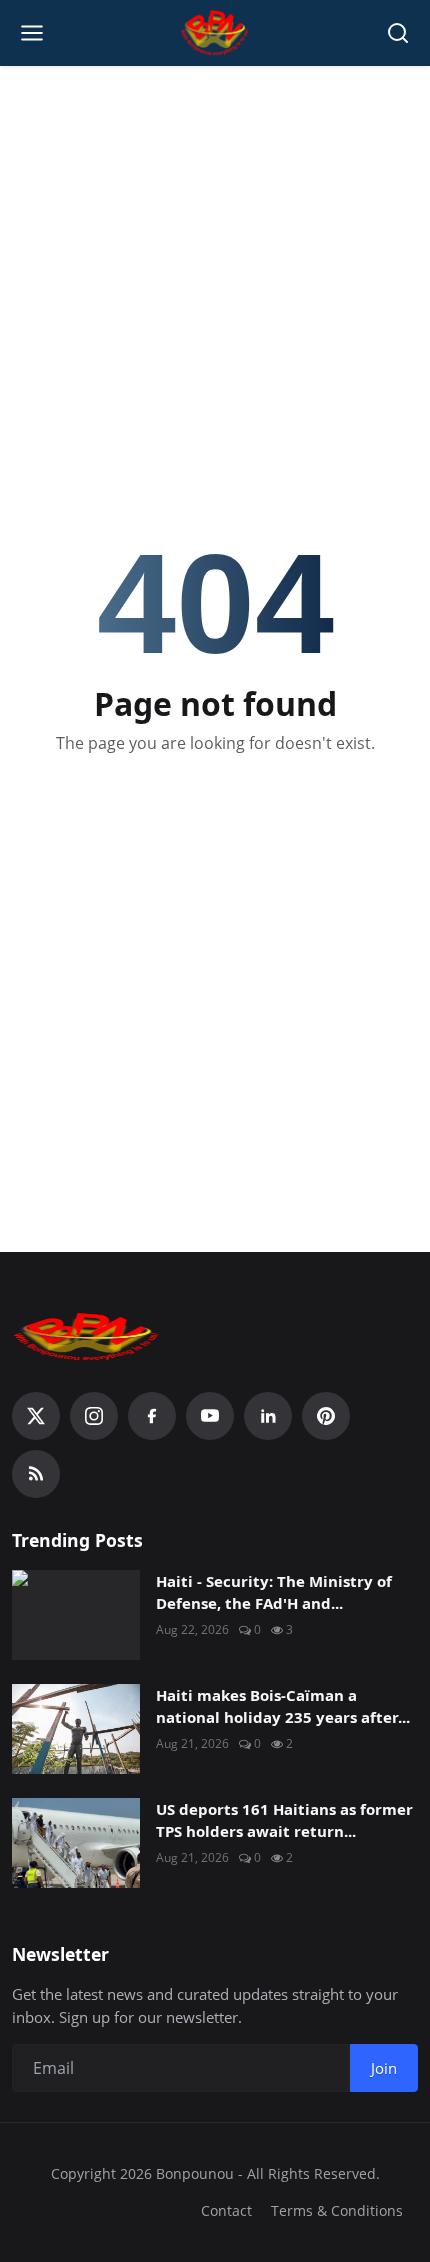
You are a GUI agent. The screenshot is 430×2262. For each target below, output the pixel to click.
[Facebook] (152, 1416)
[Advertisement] (215, 211)
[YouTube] (210, 1416)
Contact (226, 2210)
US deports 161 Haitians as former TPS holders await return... (284, 1820)
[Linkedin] (268, 1416)
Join (384, 2068)
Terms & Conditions (337, 2210)
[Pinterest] (326, 1416)
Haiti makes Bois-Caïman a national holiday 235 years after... (283, 1706)
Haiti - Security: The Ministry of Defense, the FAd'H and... (274, 1592)
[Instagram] (94, 1416)
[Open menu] (32, 33)
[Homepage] (215, 33)
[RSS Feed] (36, 1474)
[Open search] (398, 33)
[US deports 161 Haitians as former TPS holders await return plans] (76, 1843)
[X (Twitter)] (36, 1416)
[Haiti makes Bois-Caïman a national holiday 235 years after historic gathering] (76, 1729)
